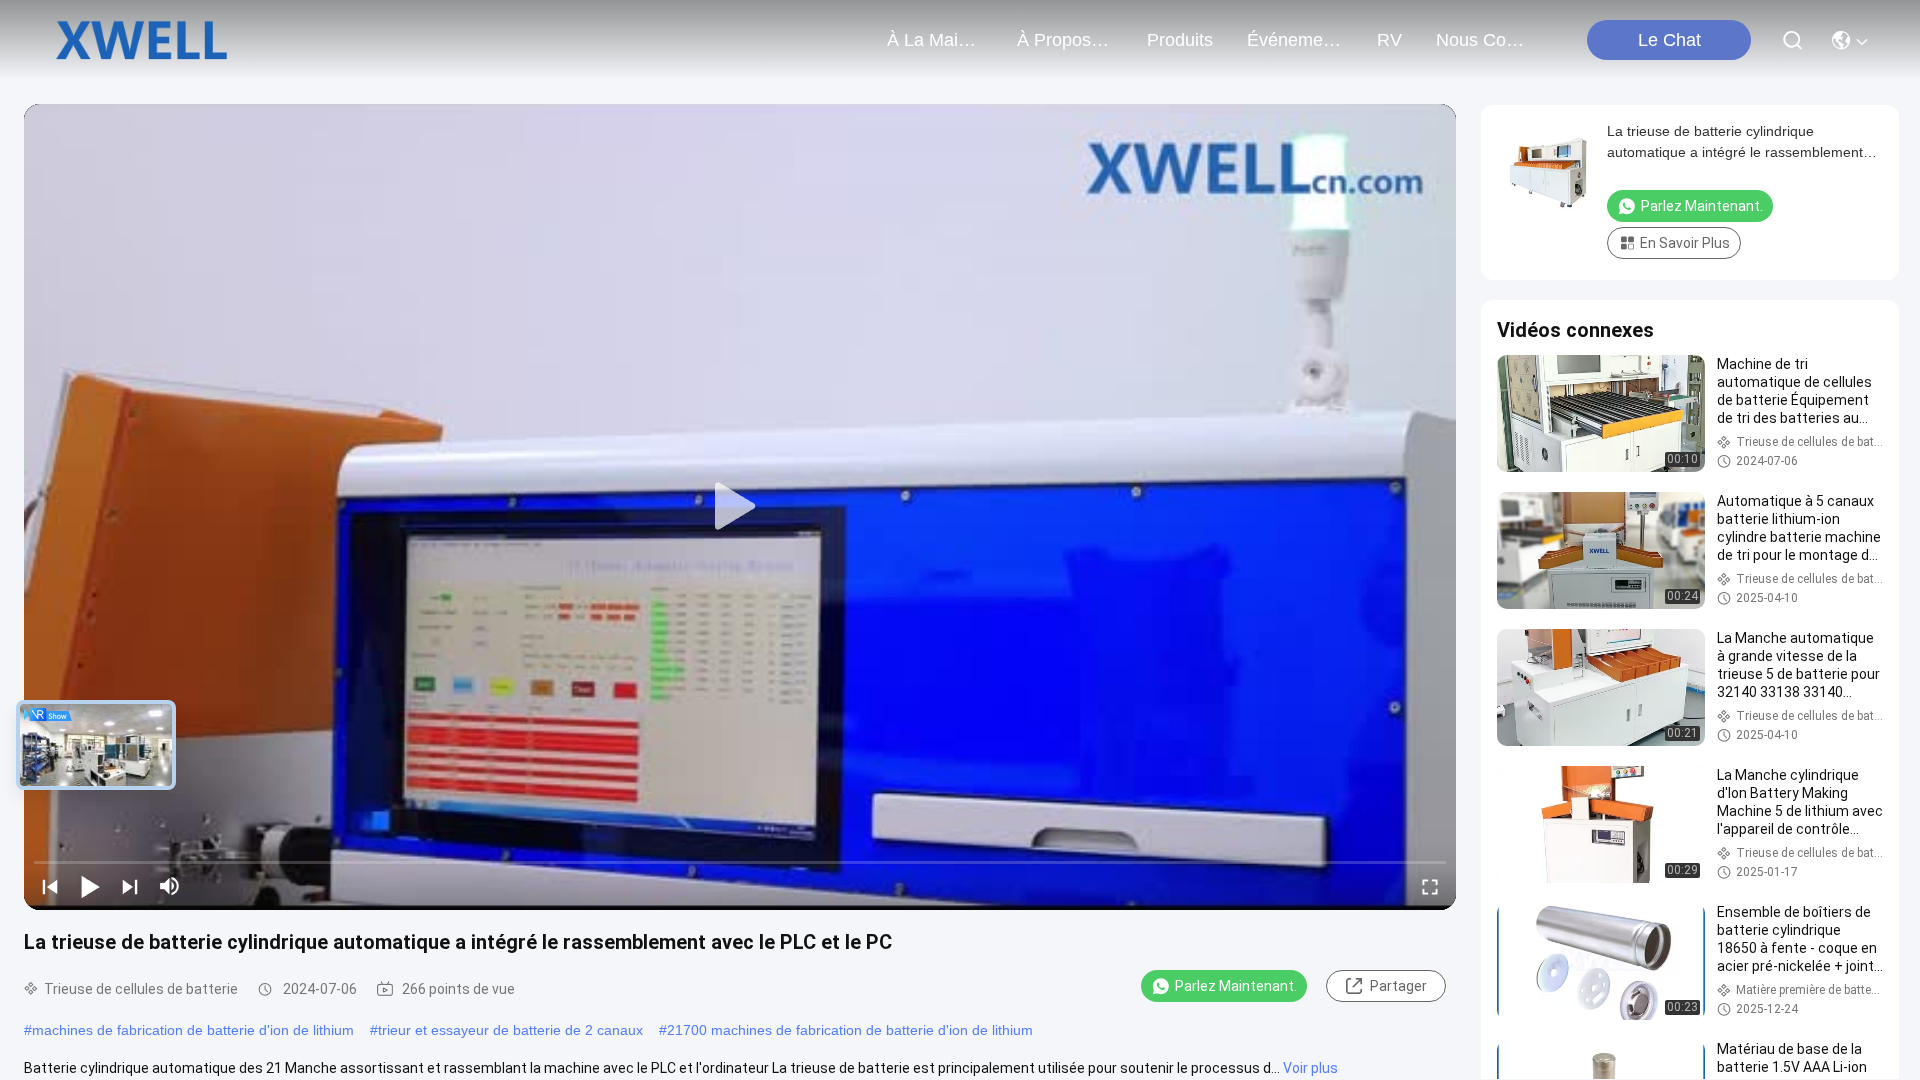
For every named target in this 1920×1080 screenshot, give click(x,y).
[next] (130, 886)
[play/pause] (90, 886)
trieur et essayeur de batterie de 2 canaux (510, 1030)
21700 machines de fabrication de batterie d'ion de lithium (850, 1030)
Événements (1295, 40)
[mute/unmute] (170, 886)
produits (1180, 40)
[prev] (50, 886)
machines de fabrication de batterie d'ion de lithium (193, 1030)
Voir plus (1310, 1068)
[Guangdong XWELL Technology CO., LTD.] (141, 40)
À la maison (935, 40)
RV (1389, 40)
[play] (740, 507)
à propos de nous (1065, 40)
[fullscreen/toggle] (1430, 886)
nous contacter (1484, 40)
